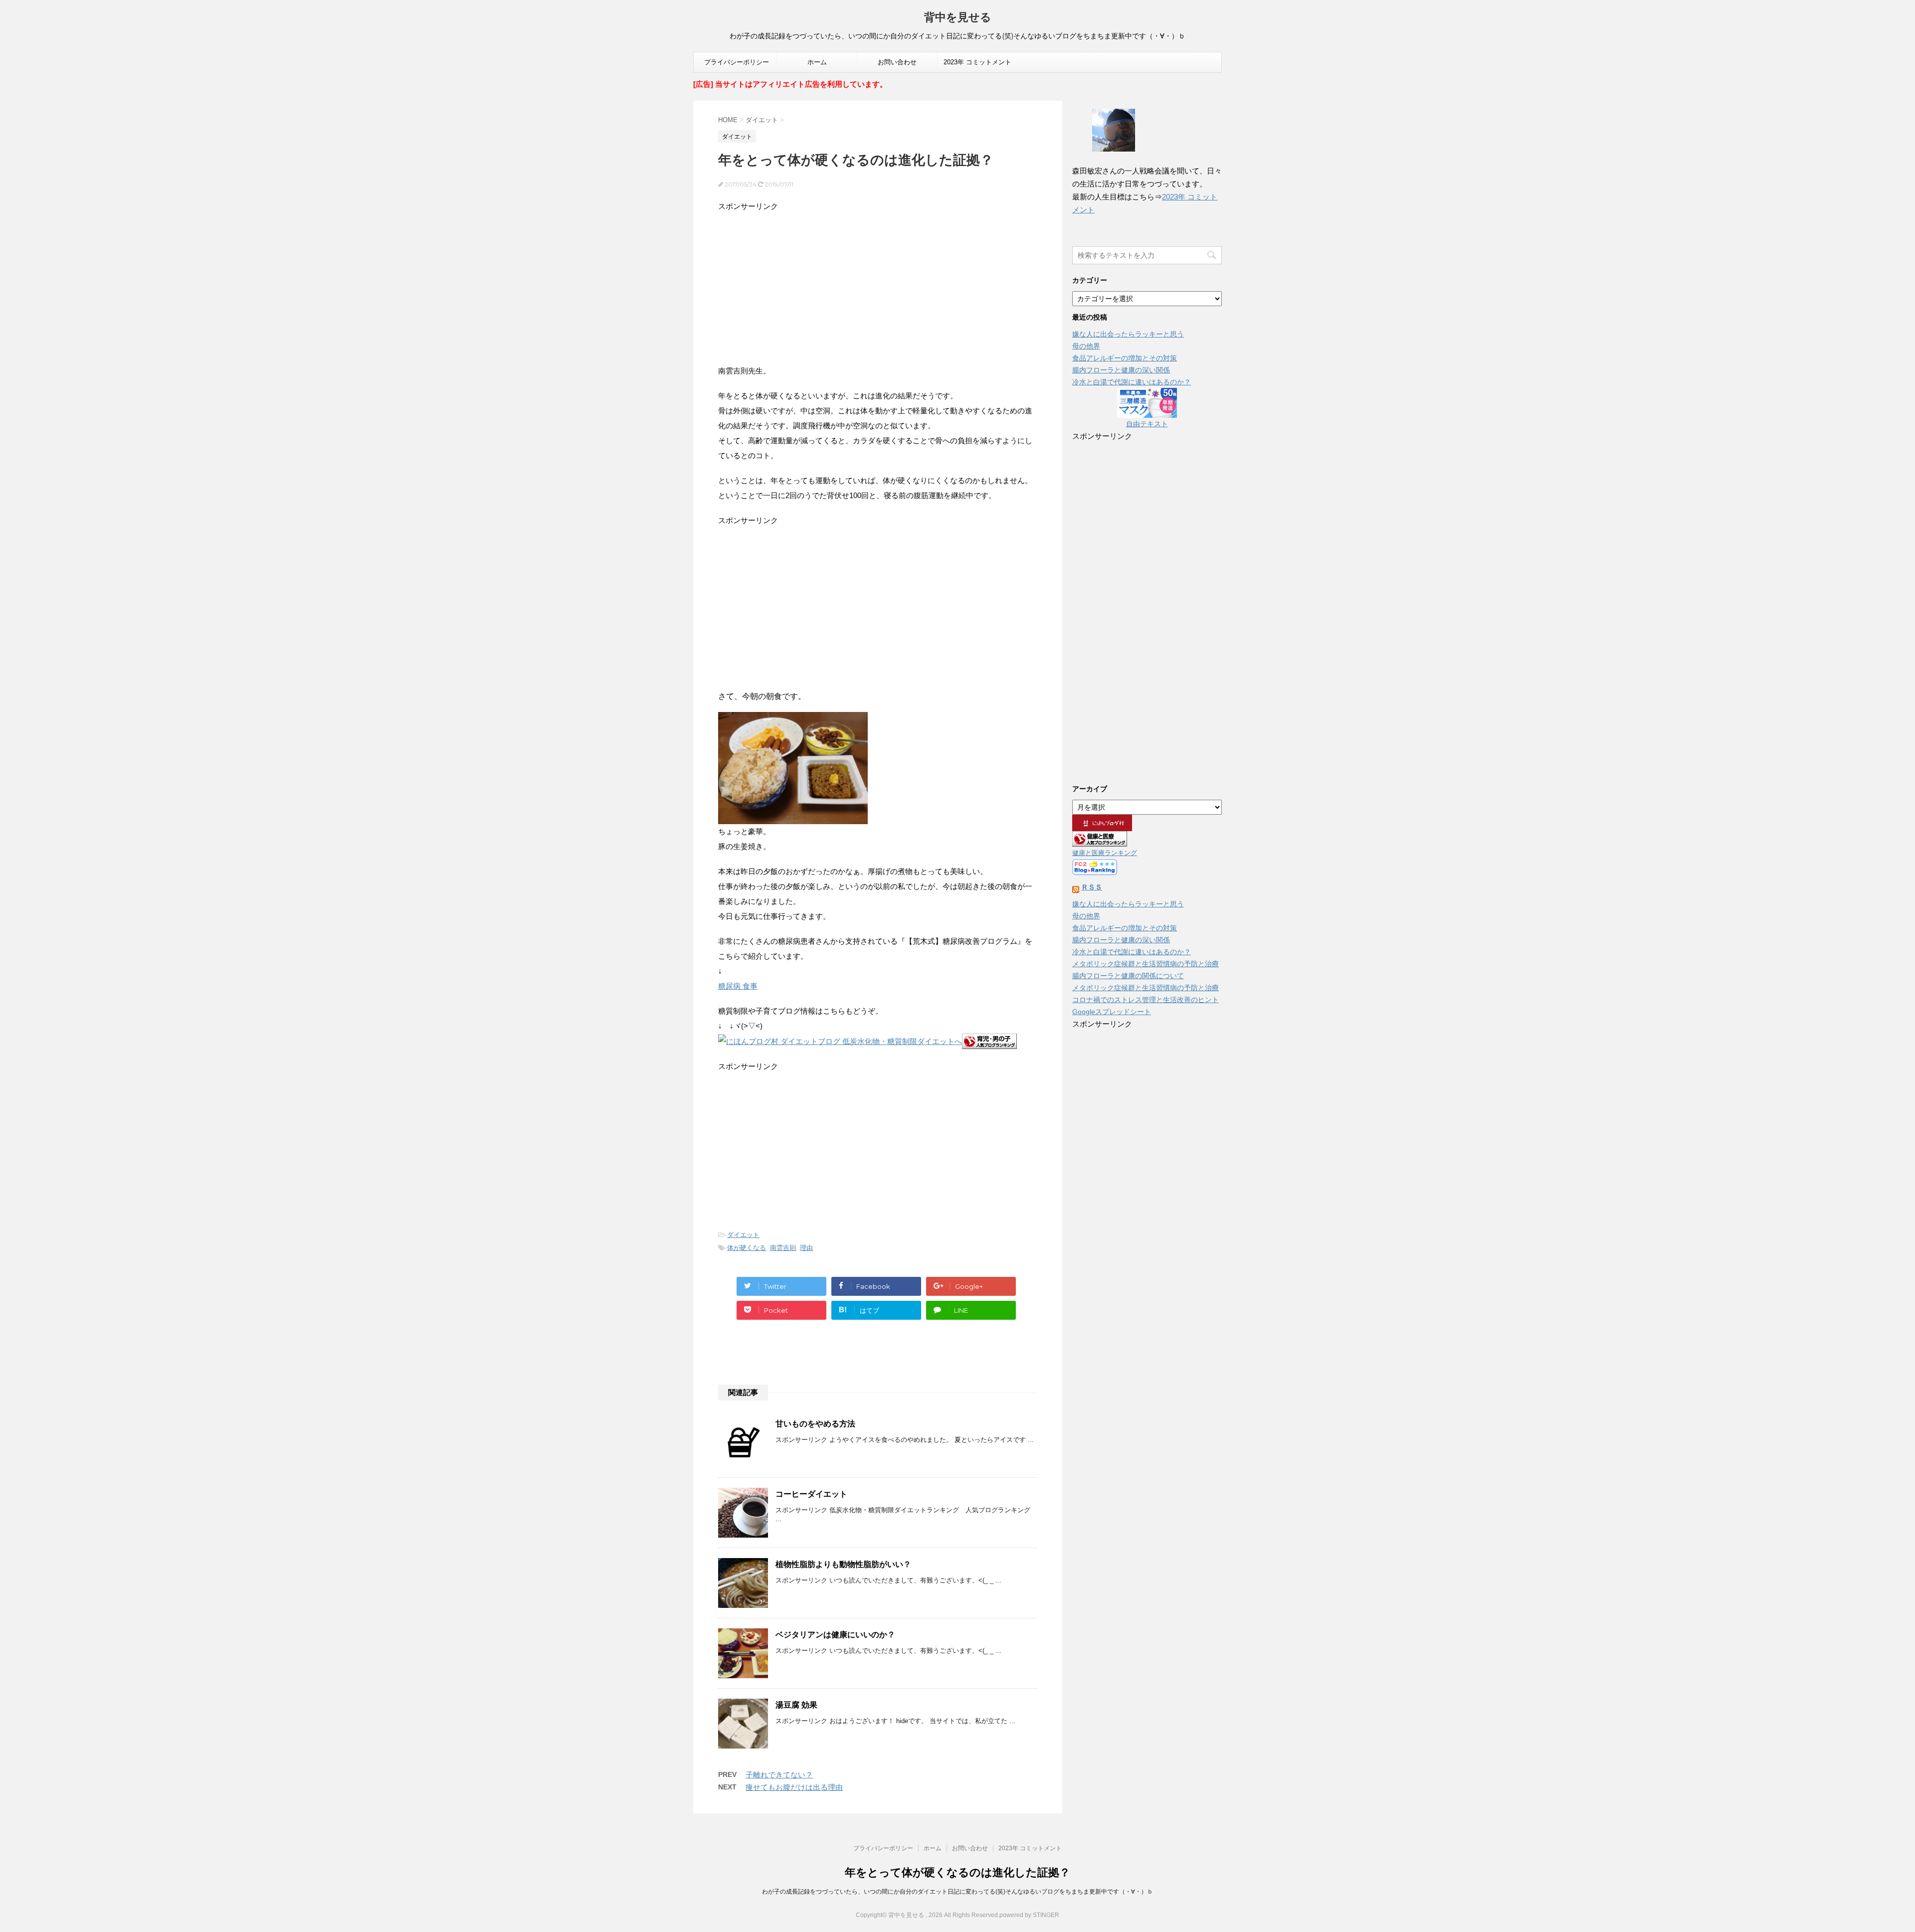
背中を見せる (958, 17)
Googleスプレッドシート (1112, 1012)
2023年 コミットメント (977, 62)
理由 (806, 1248)
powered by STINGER (1029, 1915)
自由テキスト (1147, 424)
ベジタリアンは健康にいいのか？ (835, 1635)
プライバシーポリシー (737, 62)
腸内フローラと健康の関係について (1128, 976)
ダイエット (743, 1235)
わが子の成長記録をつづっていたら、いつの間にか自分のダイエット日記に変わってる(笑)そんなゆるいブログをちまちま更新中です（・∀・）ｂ (957, 1892)
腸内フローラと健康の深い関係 (1121, 370)
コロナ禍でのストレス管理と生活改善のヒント (1146, 1000)
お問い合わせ (897, 62)
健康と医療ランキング (1105, 853)
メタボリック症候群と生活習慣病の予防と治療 (1146, 964)
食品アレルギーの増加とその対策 (1125, 358)
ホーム (817, 62)
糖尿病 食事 (738, 986)
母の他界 (1086, 346)
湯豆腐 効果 (796, 1705)
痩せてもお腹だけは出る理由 (794, 1787)
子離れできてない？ (779, 1775)
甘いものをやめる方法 (815, 1424)
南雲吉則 (783, 1248)
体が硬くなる (747, 1248)
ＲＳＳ (1092, 887)
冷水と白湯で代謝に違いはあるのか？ (1132, 382)
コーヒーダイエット (811, 1494)
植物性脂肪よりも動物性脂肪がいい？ (843, 1564)
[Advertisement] (878, 284)
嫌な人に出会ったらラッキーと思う (1128, 334)
